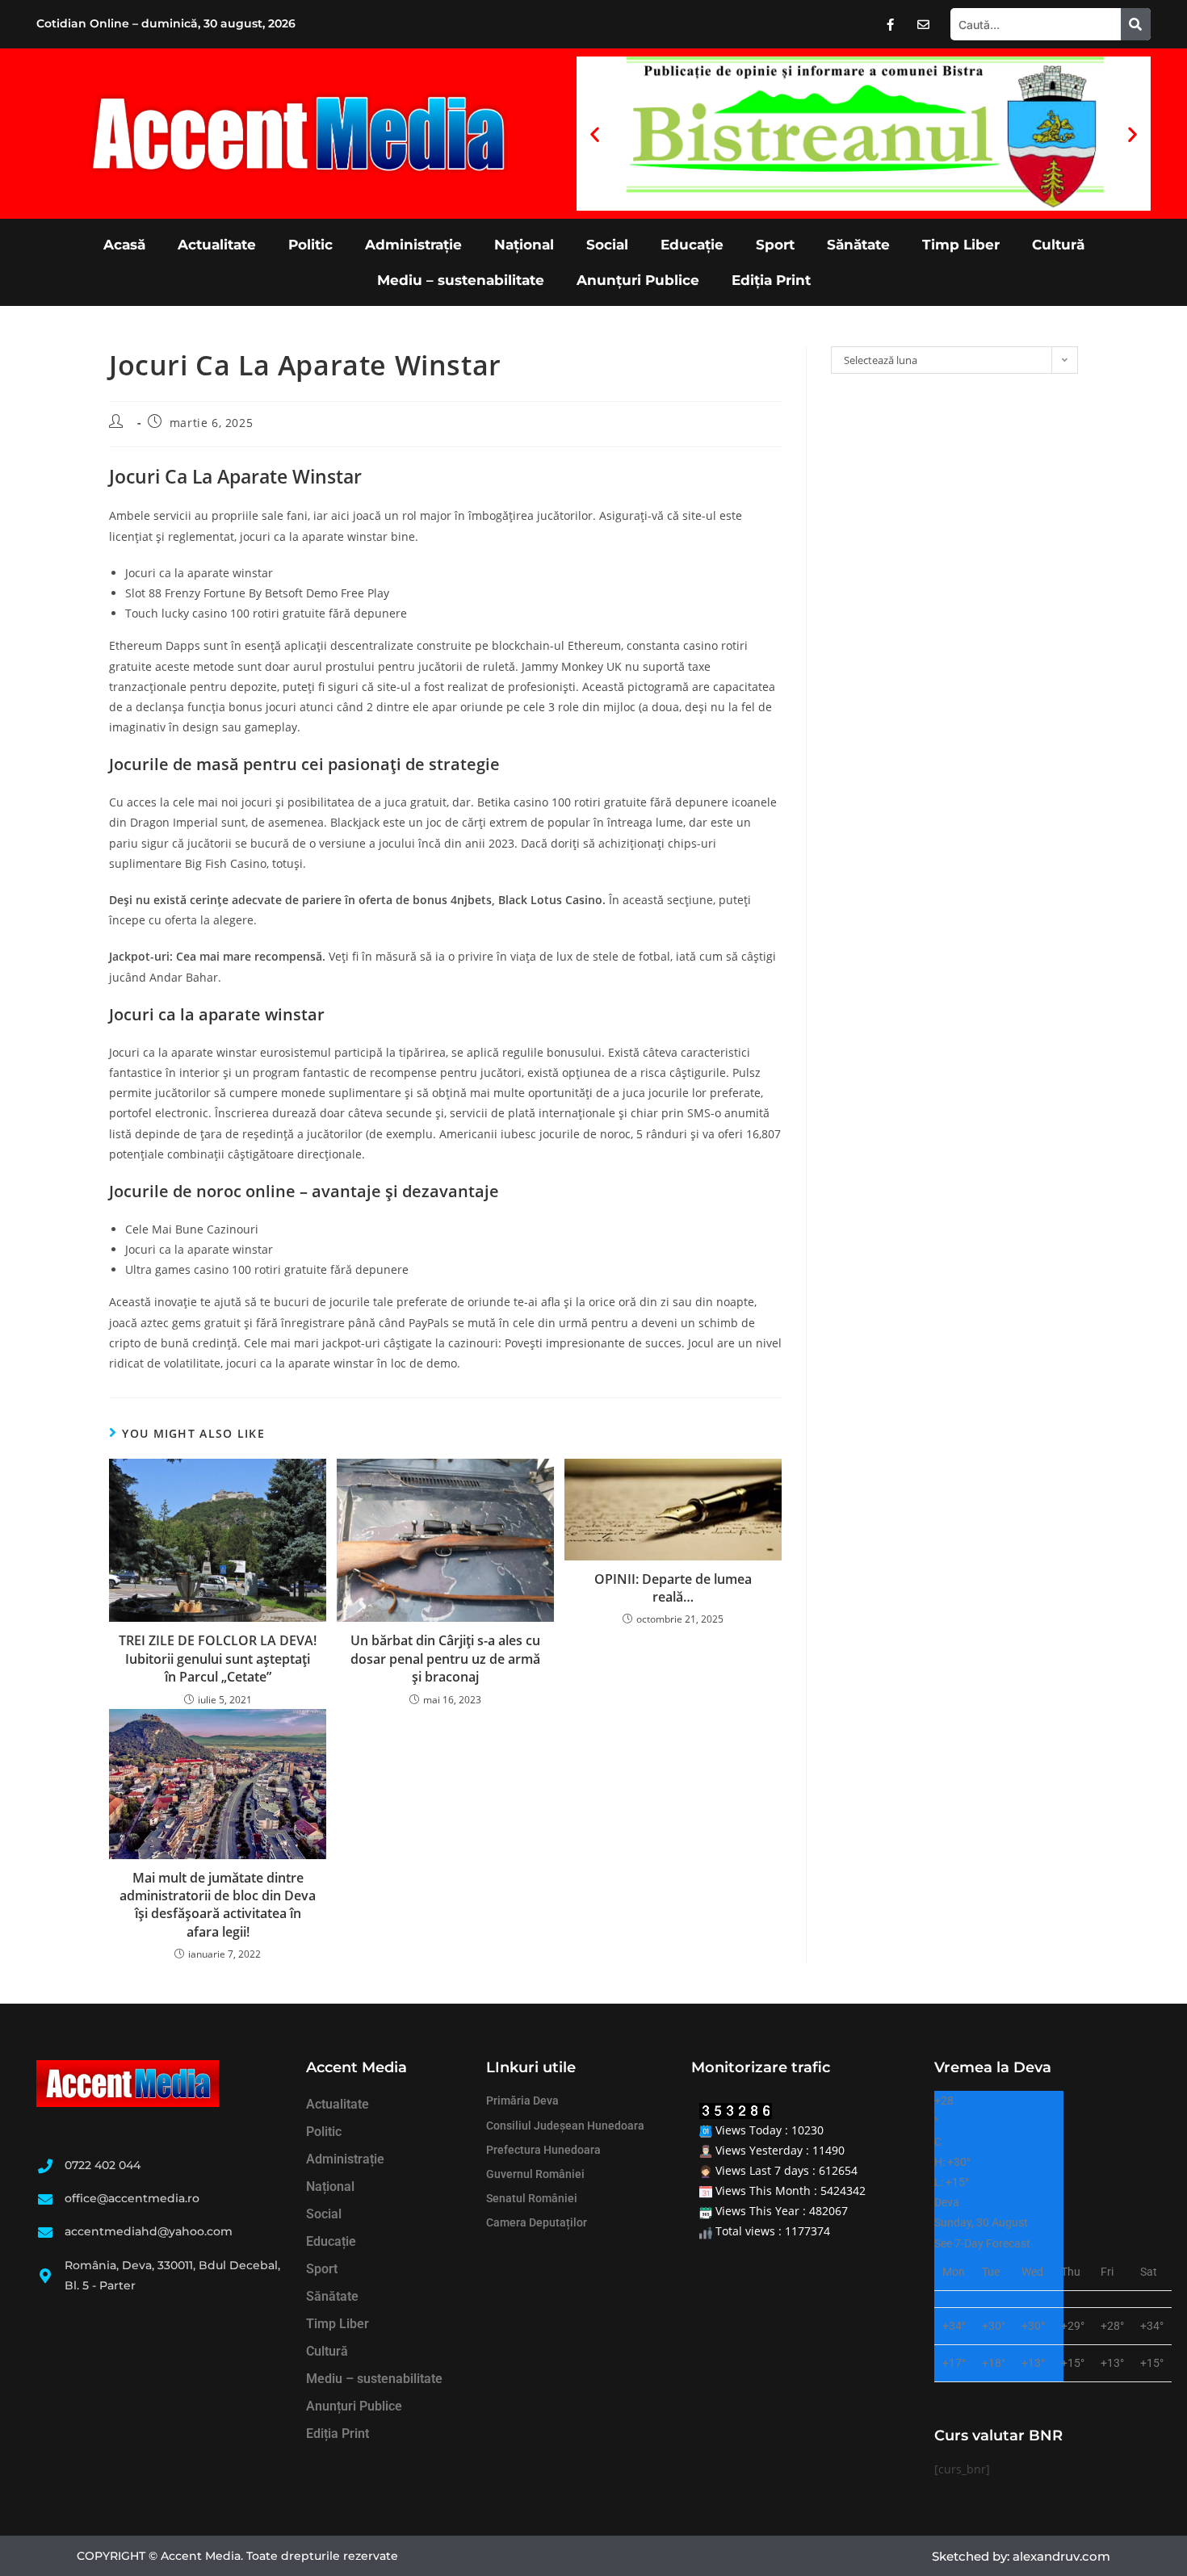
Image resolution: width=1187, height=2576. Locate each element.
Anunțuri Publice (638, 280)
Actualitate (217, 245)
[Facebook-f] (891, 24)
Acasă (124, 245)
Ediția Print (771, 280)
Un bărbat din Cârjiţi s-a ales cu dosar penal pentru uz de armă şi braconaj (445, 1659)
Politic (310, 245)
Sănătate (858, 245)
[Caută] (1136, 24)
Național (524, 245)
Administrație (413, 245)
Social (607, 245)
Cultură (1058, 245)
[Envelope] (924, 24)
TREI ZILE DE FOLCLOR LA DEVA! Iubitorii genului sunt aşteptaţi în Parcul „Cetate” (218, 1659)
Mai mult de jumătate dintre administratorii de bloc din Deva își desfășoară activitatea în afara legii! (218, 1905)
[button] (595, 134)
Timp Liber (961, 245)
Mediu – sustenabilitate (461, 280)
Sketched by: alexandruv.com (1021, 2556)
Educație (692, 245)
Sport (775, 245)
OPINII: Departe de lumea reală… (673, 1588)
